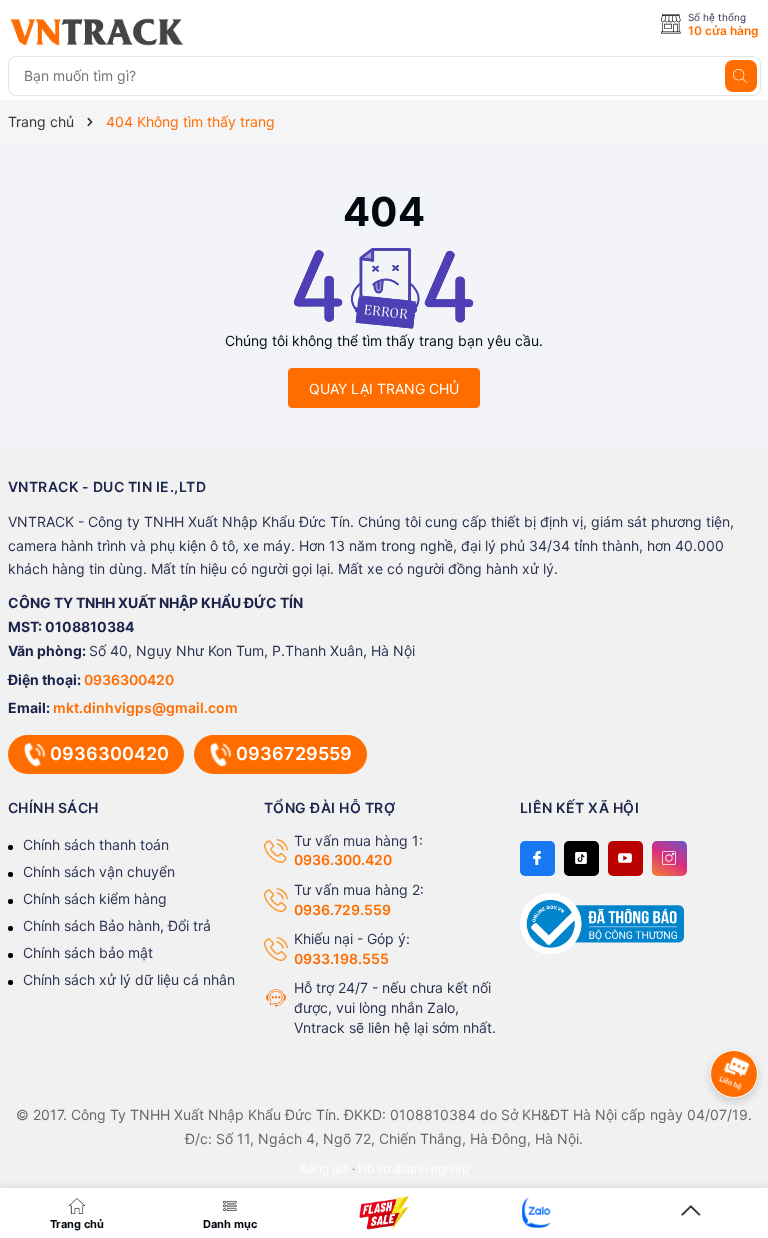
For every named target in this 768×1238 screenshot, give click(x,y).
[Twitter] (581, 858)
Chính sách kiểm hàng (95, 898)
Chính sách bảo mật (88, 952)
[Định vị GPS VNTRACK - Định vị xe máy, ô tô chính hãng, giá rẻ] (97, 32)
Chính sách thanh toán (96, 844)
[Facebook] (537, 858)
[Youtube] (625, 858)
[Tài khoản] (538, 1212)
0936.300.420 (343, 859)
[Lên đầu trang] (691, 1212)
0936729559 (294, 753)
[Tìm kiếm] (741, 76)
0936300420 (129, 679)
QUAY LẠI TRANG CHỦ (384, 388)
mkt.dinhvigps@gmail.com (145, 707)
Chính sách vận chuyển (99, 871)
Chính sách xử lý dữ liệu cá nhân (129, 979)
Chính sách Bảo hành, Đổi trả (117, 925)
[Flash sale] (384, 1213)
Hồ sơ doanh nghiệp (413, 1168)
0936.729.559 (342, 909)
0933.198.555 (341, 958)
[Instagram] (669, 858)
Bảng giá (324, 1168)
